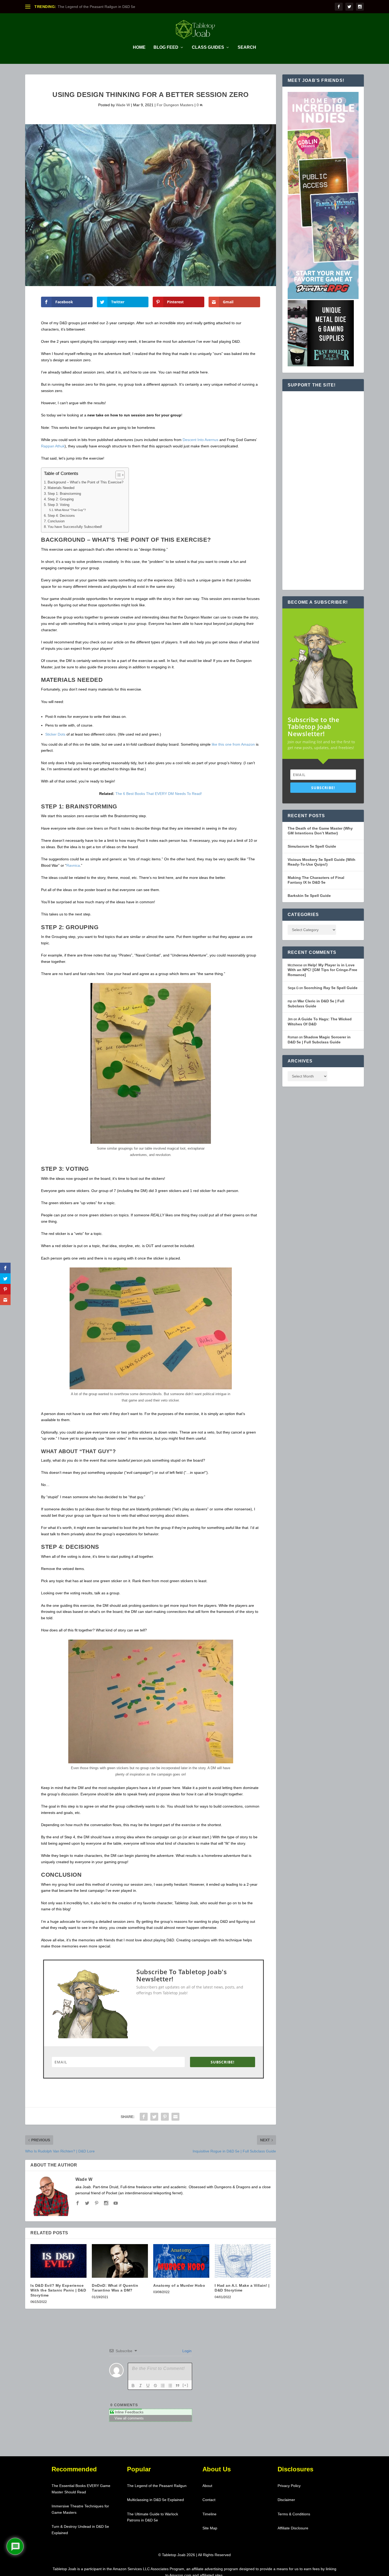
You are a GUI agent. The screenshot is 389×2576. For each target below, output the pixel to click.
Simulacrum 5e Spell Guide (312, 846)
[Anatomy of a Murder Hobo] (181, 2261)
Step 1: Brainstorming (64, 494)
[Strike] (155, 2386)
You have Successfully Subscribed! (75, 527)
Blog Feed (166, 47)
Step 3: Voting (58, 505)
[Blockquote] (178, 2386)
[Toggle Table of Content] (117, 475)
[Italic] (141, 2386)
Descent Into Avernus (200, 440)
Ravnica (73, 865)
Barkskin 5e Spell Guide (309, 896)
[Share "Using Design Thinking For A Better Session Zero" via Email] (175, 2117)
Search (247, 47)
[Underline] (148, 2386)
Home (139, 47)
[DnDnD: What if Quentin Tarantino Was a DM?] (120, 2261)
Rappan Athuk (53, 446)
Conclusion (56, 521)
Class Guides (208, 47)
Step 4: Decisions (61, 516)
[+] (186, 2385)
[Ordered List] (163, 2386)
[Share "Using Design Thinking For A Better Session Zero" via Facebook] (144, 2117)
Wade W (123, 105)
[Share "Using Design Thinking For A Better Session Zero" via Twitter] (154, 2117)
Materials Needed (61, 488)
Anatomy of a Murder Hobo (179, 2285)
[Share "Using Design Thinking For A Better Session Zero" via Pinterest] (165, 2117)
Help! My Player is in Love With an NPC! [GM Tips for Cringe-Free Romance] (322, 970)
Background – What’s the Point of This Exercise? (85, 482)
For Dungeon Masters (175, 105)
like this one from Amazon (233, 744)
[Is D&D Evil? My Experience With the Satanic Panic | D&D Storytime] (58, 2261)
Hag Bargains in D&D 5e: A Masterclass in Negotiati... (102, 7)
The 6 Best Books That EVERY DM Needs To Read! (159, 794)
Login (186, 2351)
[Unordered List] (170, 2386)
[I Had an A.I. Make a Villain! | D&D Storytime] (243, 2261)
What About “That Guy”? (70, 510)
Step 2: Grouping (61, 499)
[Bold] (133, 2386)
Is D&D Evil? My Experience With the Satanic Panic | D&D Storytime (58, 2290)
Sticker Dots (55, 734)
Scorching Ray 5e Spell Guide (331, 988)
